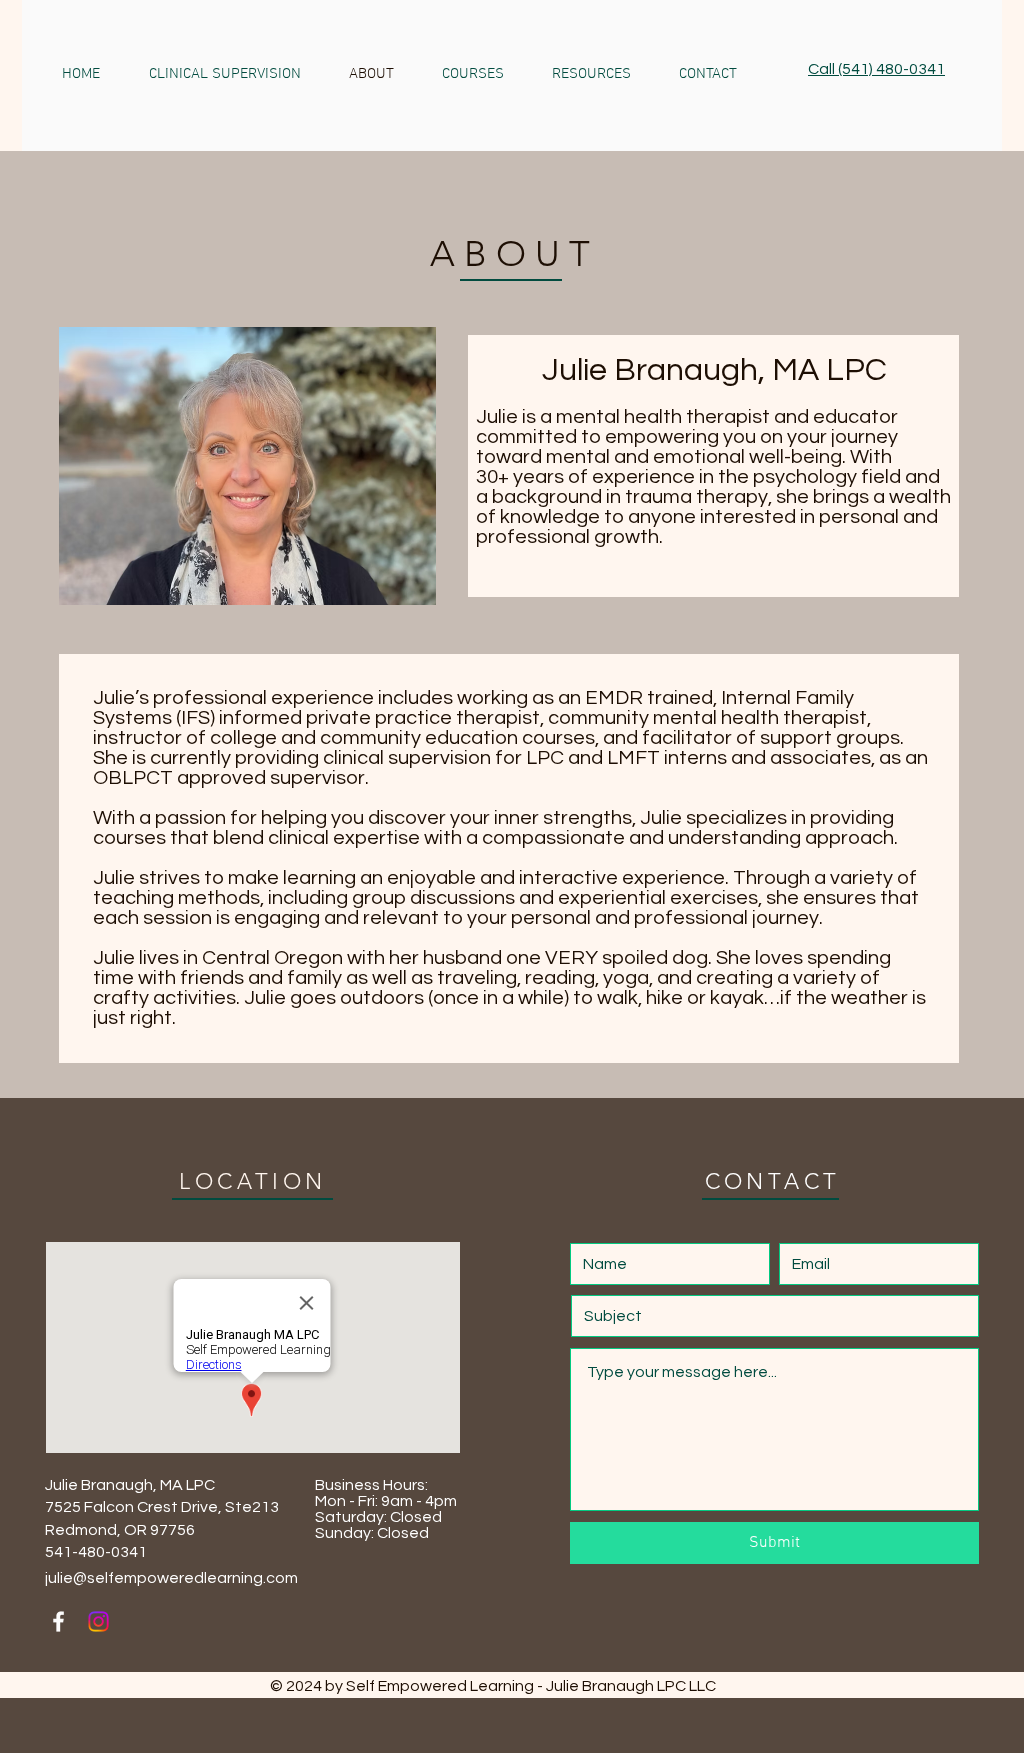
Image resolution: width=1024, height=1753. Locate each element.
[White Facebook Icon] (58, 1621)
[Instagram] (98, 1621)
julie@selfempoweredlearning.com (171, 1578)
